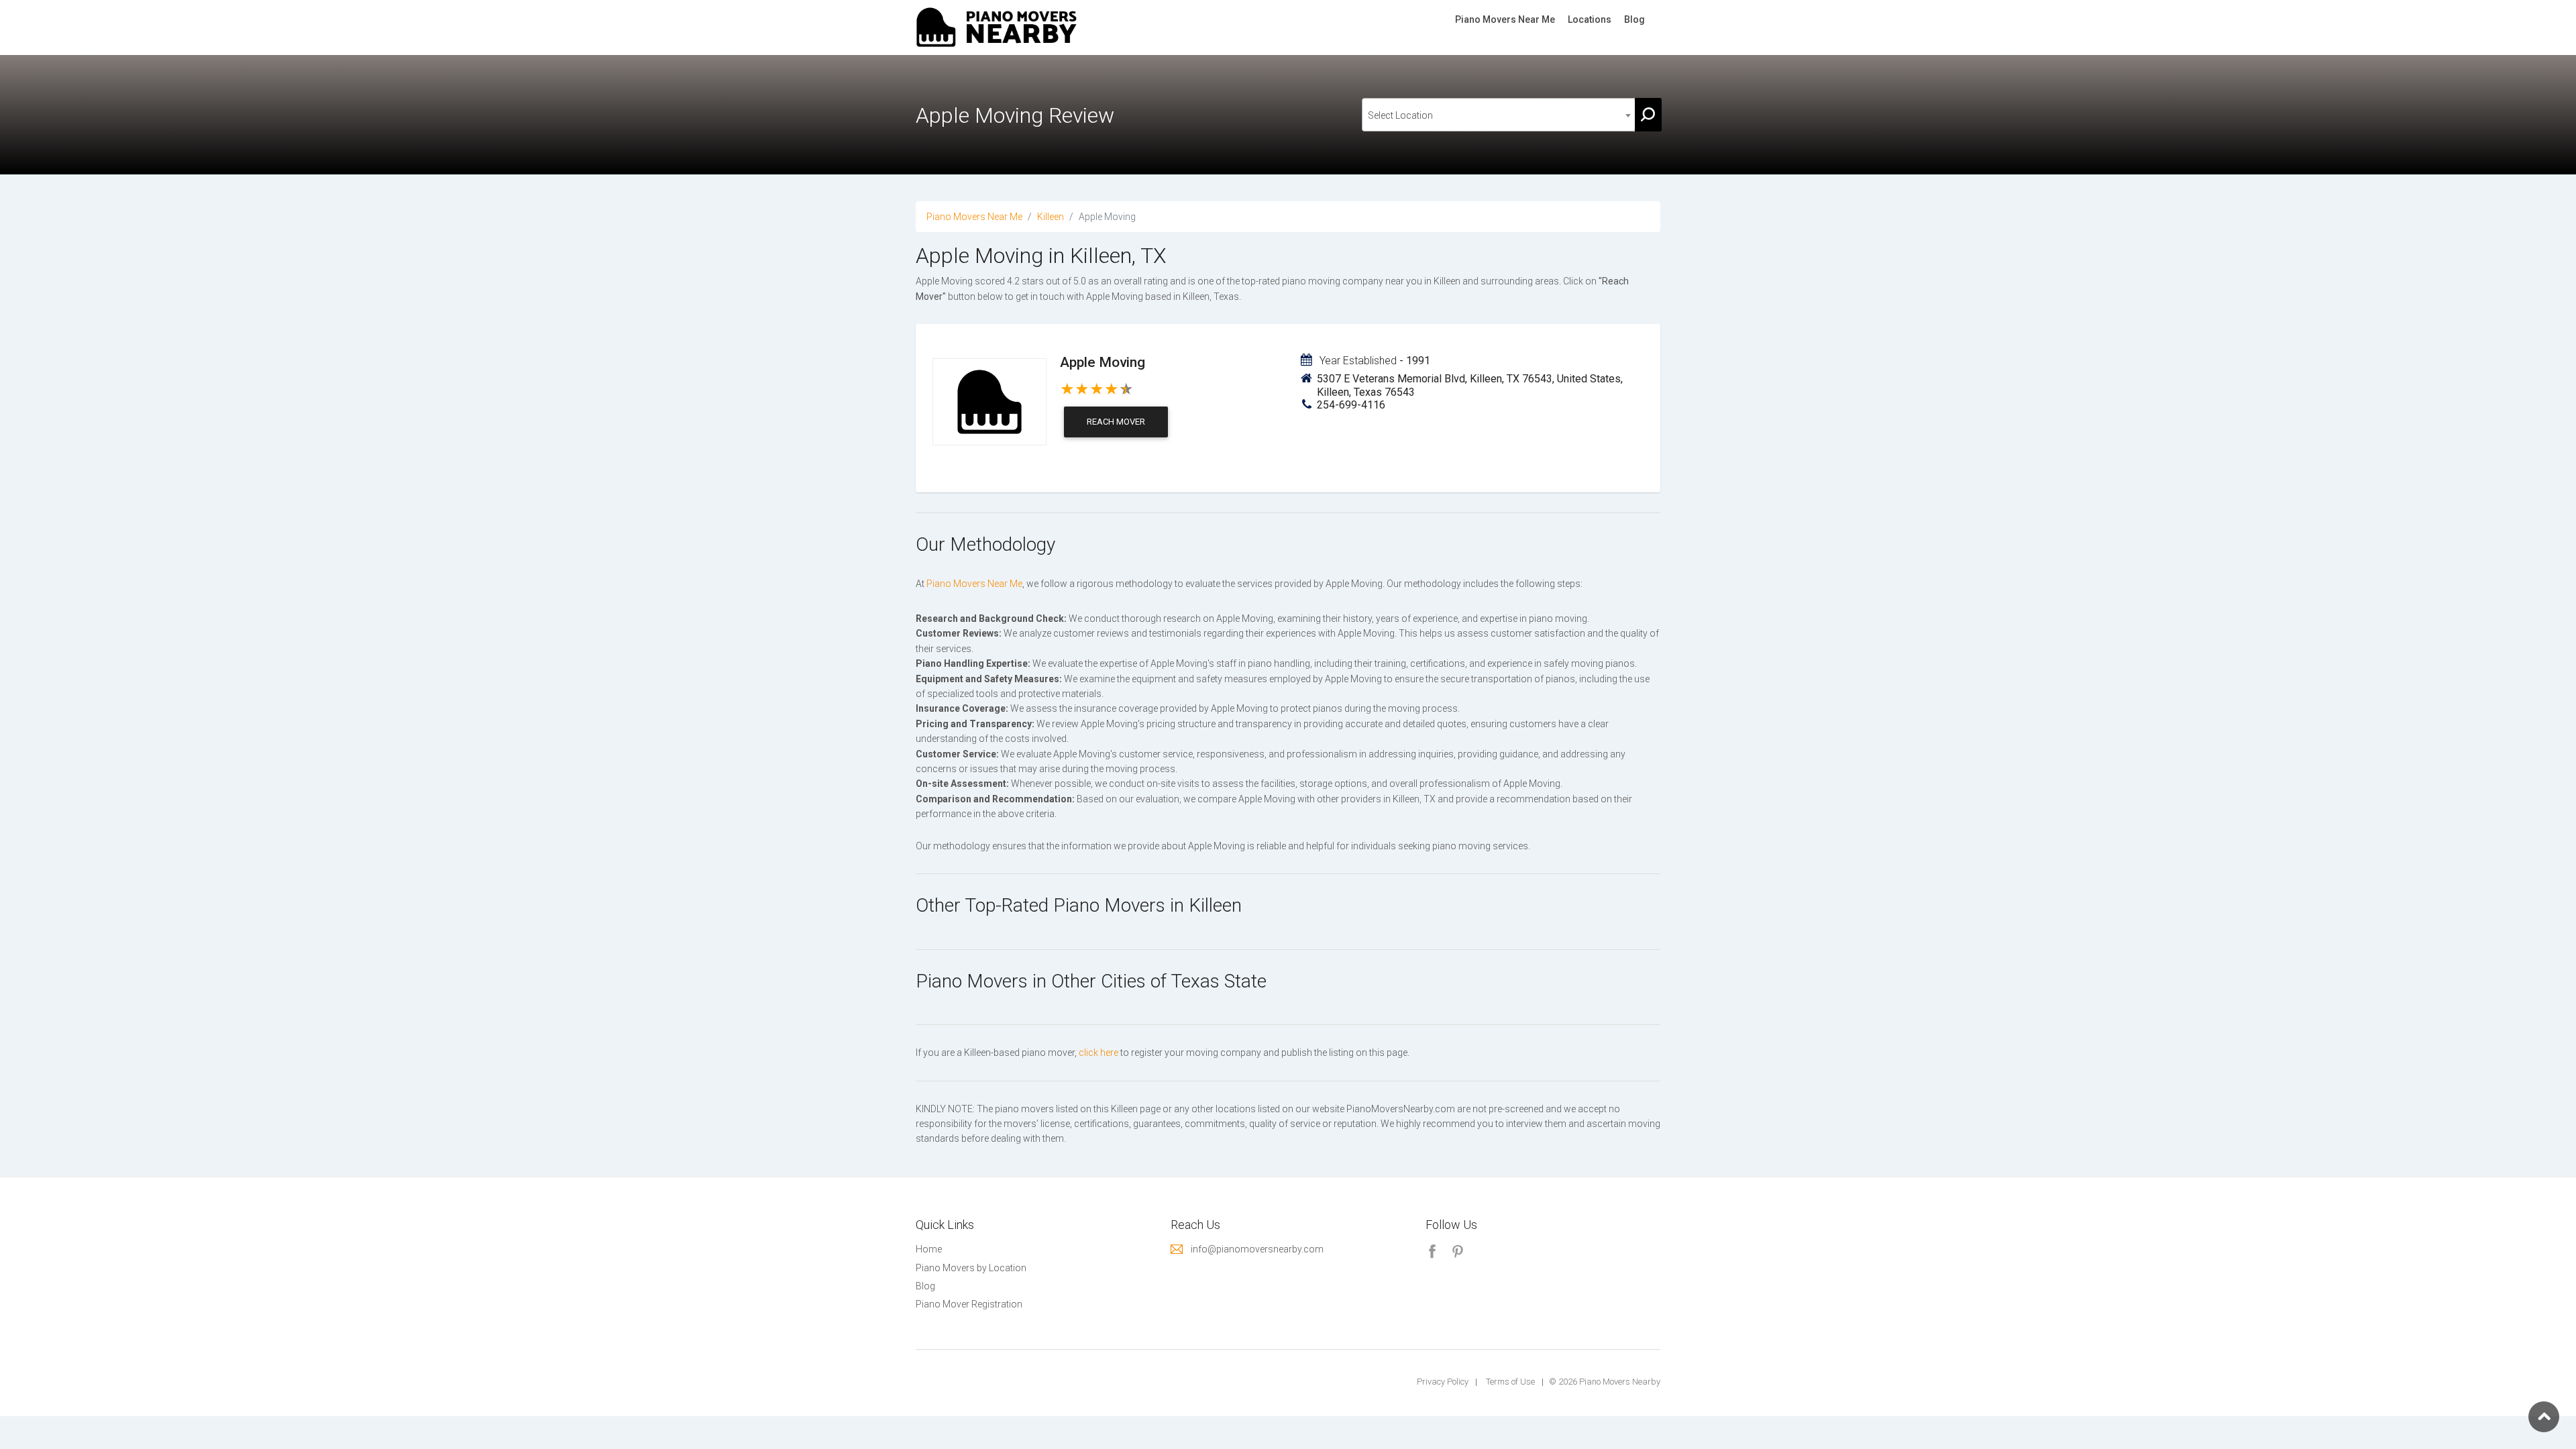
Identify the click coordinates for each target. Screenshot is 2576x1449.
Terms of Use (1510, 1382)
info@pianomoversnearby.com (1257, 1249)
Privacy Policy (1443, 1382)
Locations (1590, 19)
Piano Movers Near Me (1505, 19)
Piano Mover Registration (969, 1304)
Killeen (1051, 217)
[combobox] (1499, 115)
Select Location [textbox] (1400, 115)
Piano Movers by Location (971, 1268)
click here (1098, 1053)
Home (929, 1249)
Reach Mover (1116, 422)
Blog (1634, 19)
